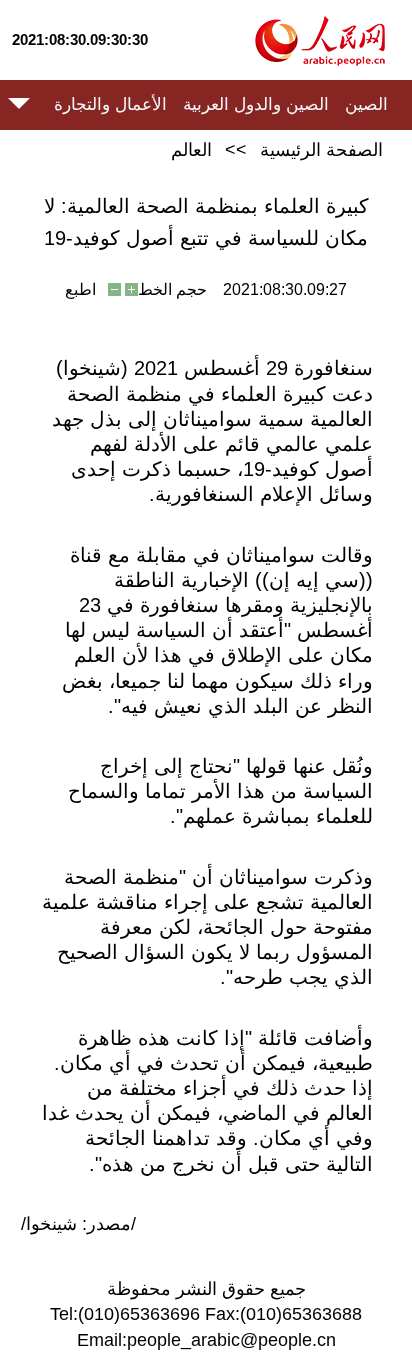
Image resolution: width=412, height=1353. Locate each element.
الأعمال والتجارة (110, 104)
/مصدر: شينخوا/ (78, 1224)
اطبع (80, 289)
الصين (366, 104)
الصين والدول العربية (256, 104)
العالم (191, 150)
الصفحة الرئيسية (321, 150)
